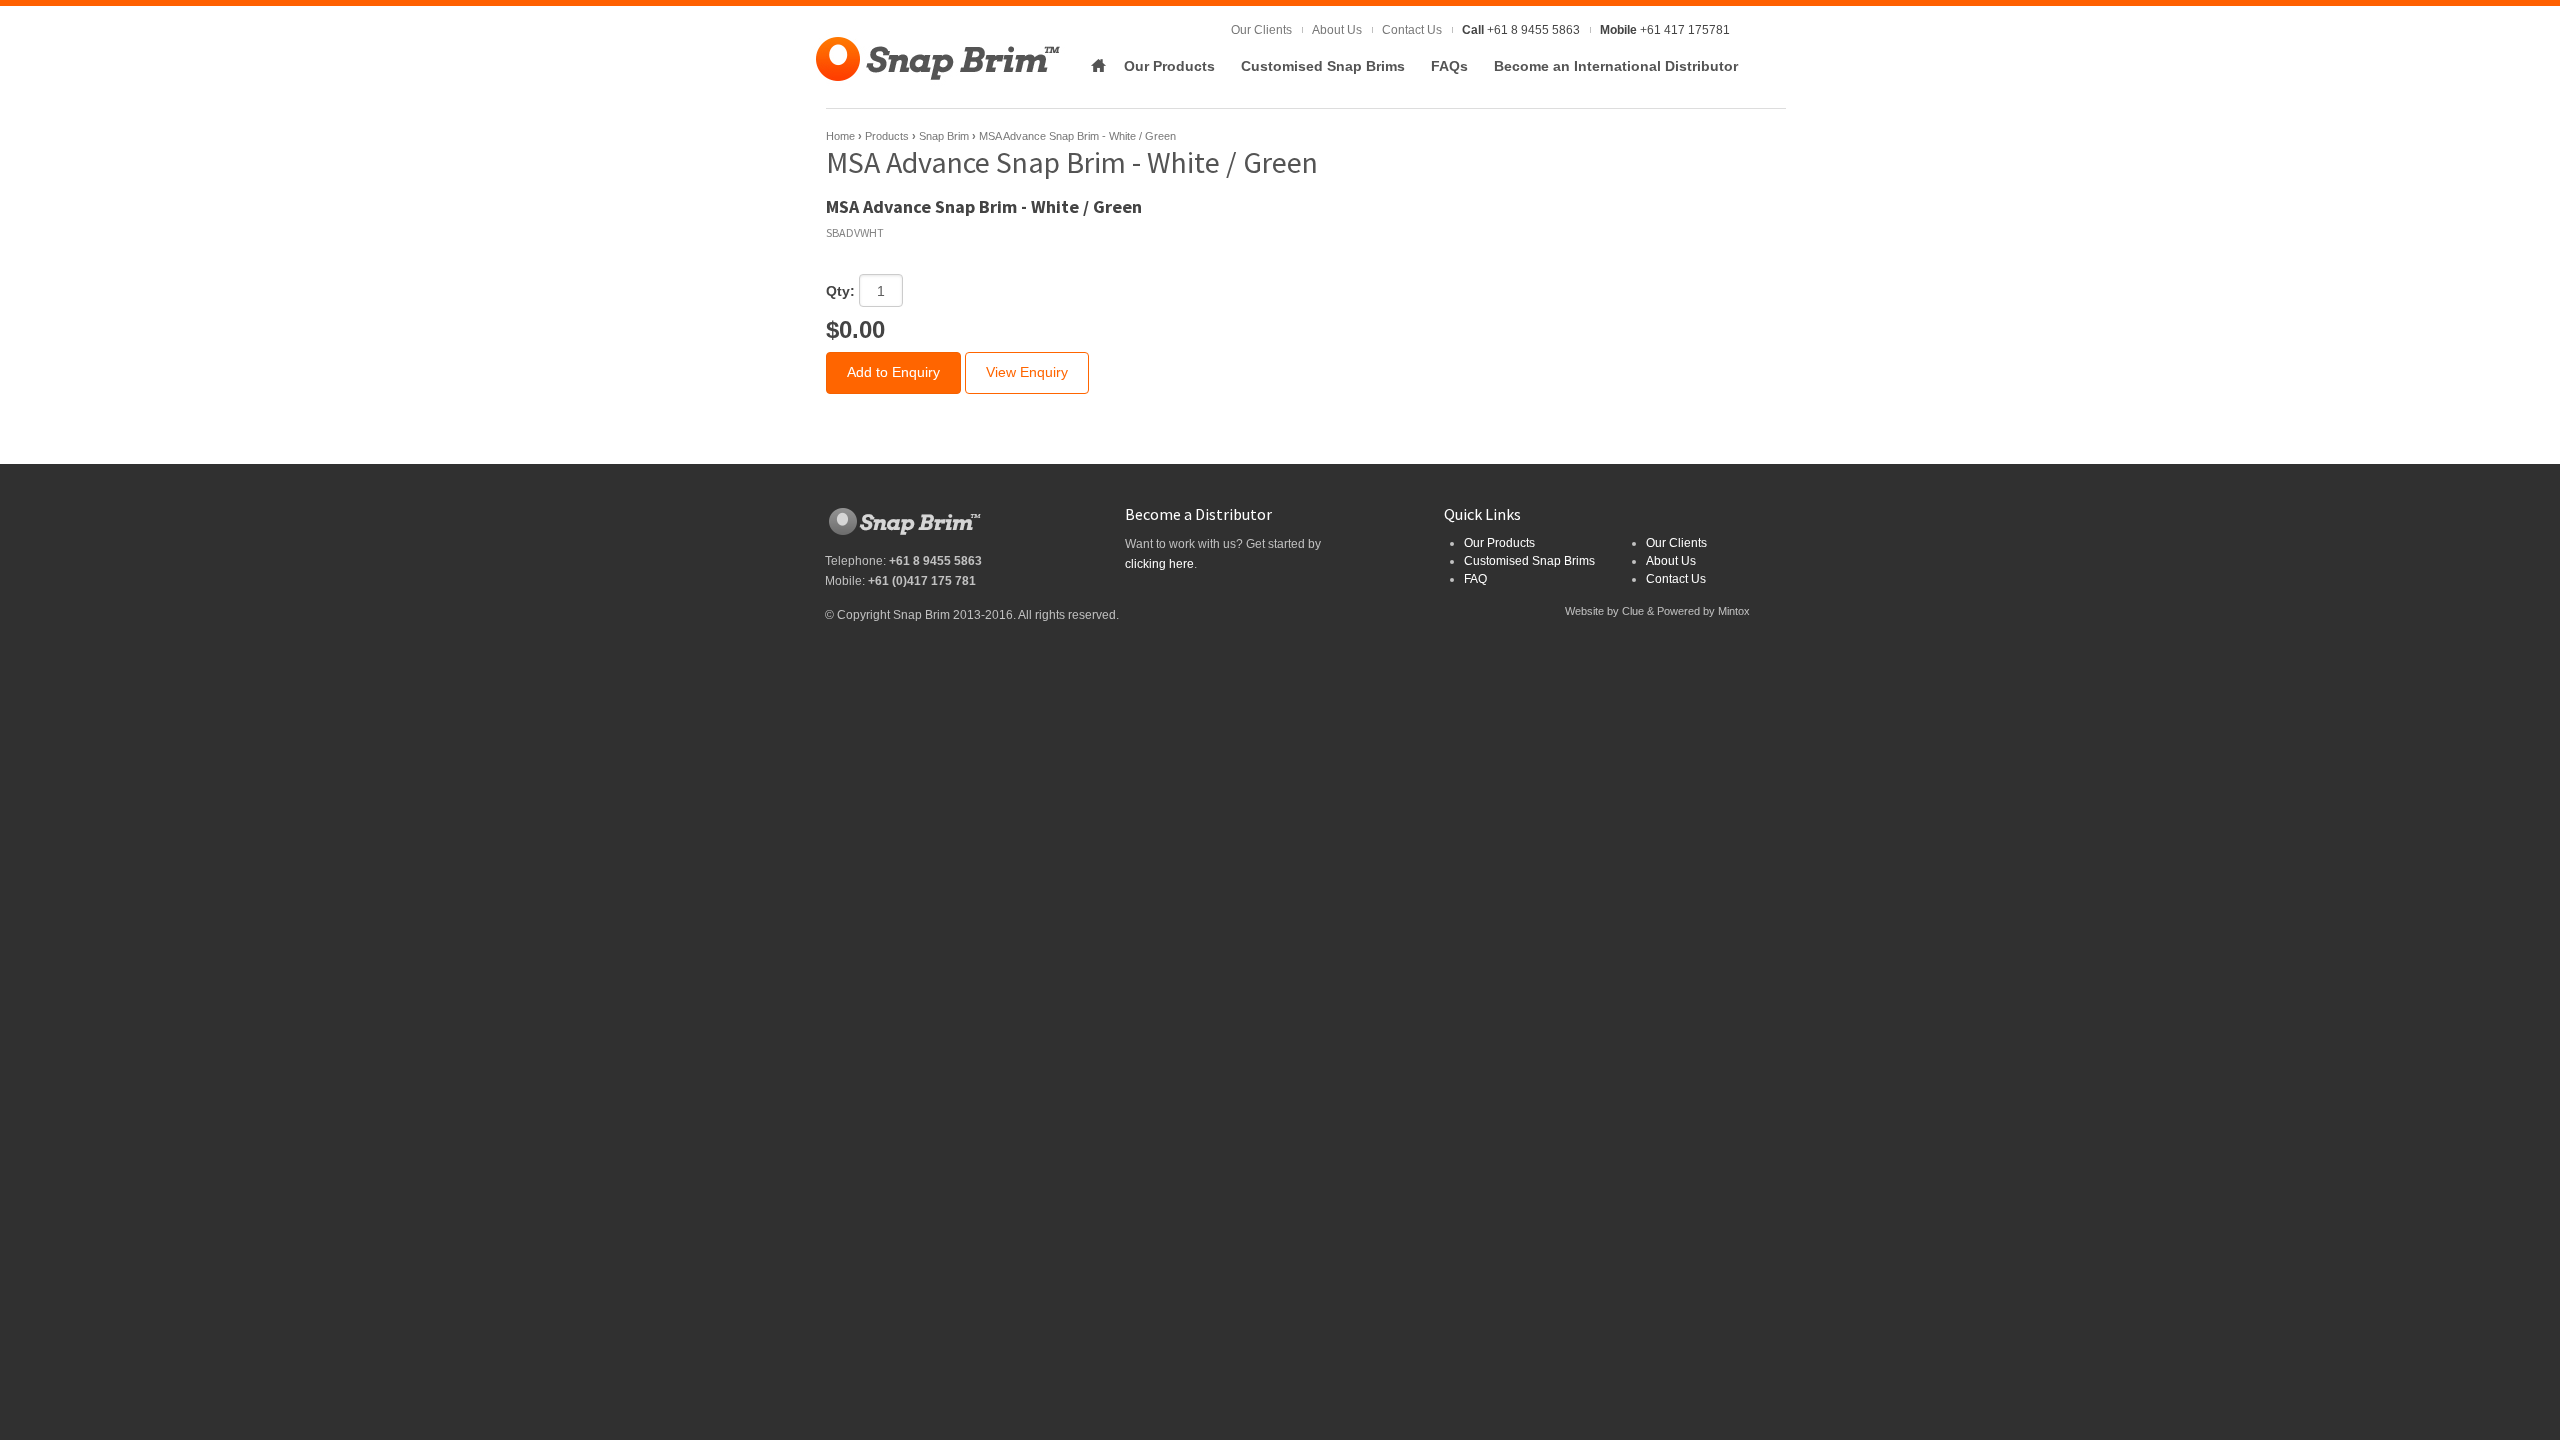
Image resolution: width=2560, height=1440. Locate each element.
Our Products (1169, 66)
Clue (1633, 611)
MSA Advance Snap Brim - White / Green (1077, 136)
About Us (1337, 30)
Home (1098, 66)
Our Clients (1261, 30)
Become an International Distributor (1616, 66)
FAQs (1449, 66)
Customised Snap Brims (1323, 66)
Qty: (840, 291)
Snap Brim (944, 136)
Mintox (1734, 611)
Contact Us (1412, 30)
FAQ (1475, 579)
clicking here (1159, 564)
